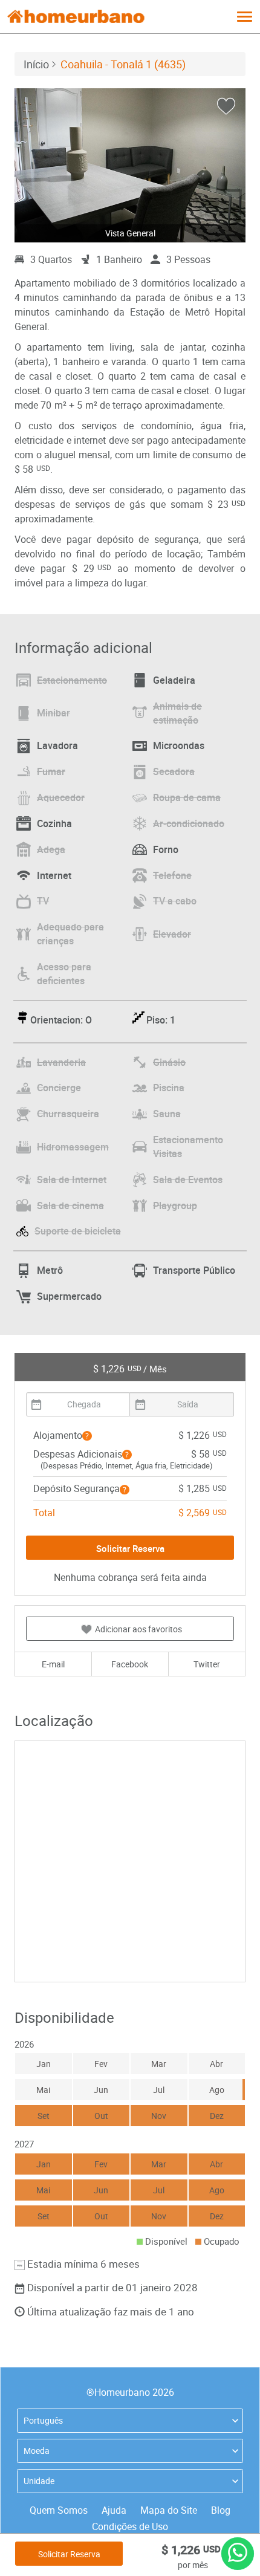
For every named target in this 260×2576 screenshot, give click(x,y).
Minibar (54, 713)
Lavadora (57, 745)
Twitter (207, 1664)
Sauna (167, 1114)
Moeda (37, 2451)
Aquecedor (61, 797)
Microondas (179, 745)
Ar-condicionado (189, 823)
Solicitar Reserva (69, 2554)
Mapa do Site (169, 2510)
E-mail (53, 1664)
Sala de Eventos (188, 1179)
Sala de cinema (70, 1205)
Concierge (59, 1088)
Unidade (39, 2481)
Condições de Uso (130, 2526)
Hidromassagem (73, 1147)
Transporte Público (194, 1270)
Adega (51, 849)
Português (43, 2420)
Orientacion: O (61, 1020)
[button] (87, 1436)
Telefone (172, 875)
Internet (54, 875)
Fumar (51, 771)
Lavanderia (61, 1062)
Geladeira (174, 680)
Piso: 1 (161, 1020)
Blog (221, 2510)
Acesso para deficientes (64, 974)
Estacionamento (72, 680)
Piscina (169, 1088)
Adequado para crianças (70, 934)
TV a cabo (175, 901)
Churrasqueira (68, 1114)
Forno (166, 849)
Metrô (50, 1270)
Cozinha (54, 823)
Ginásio (169, 1062)
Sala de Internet (72, 1179)
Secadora (174, 771)
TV (43, 901)
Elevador (172, 934)
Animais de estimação (177, 713)
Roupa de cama (187, 797)
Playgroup (175, 1205)
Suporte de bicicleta (78, 1231)
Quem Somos (59, 2510)
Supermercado (69, 1296)
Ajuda (114, 2510)
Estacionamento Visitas (188, 1147)
